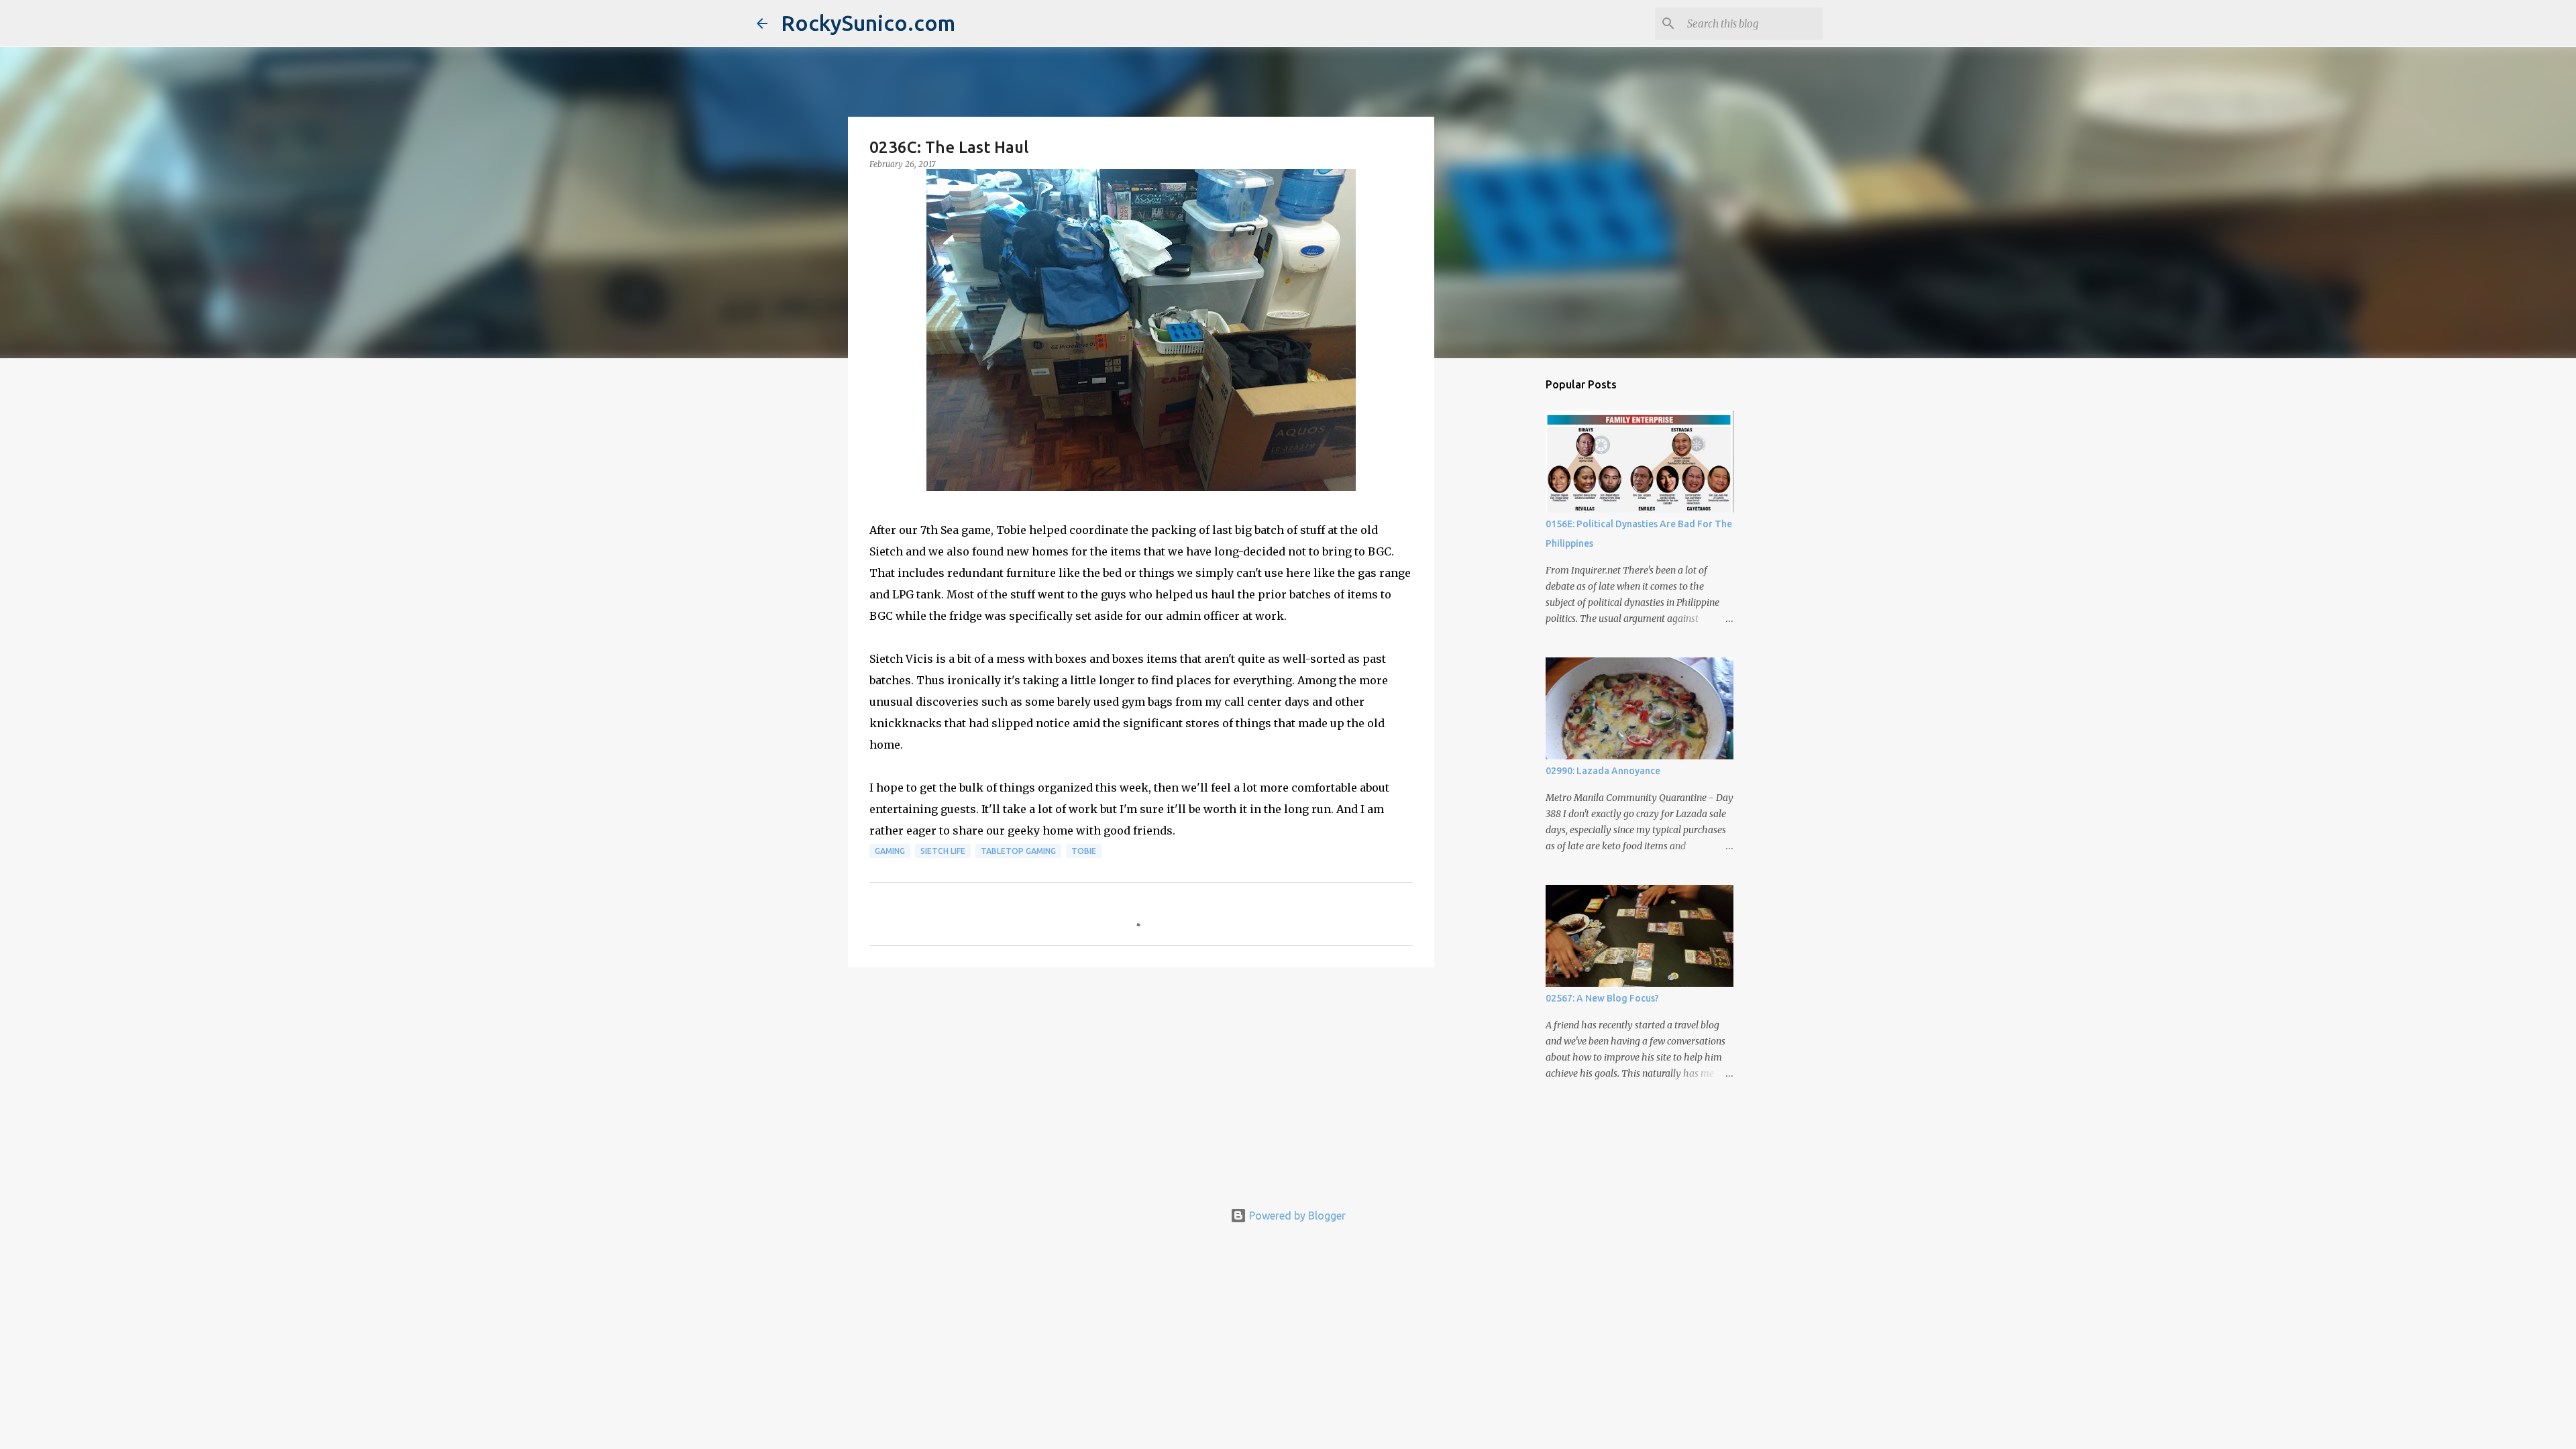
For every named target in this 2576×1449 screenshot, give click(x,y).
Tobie (1084, 851)
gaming (890, 851)
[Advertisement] (1141, 1081)
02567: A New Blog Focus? (1602, 998)
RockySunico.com (868, 23)
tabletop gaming (1018, 851)
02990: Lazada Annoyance (1603, 771)
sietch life (943, 851)
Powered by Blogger (1296, 1216)
